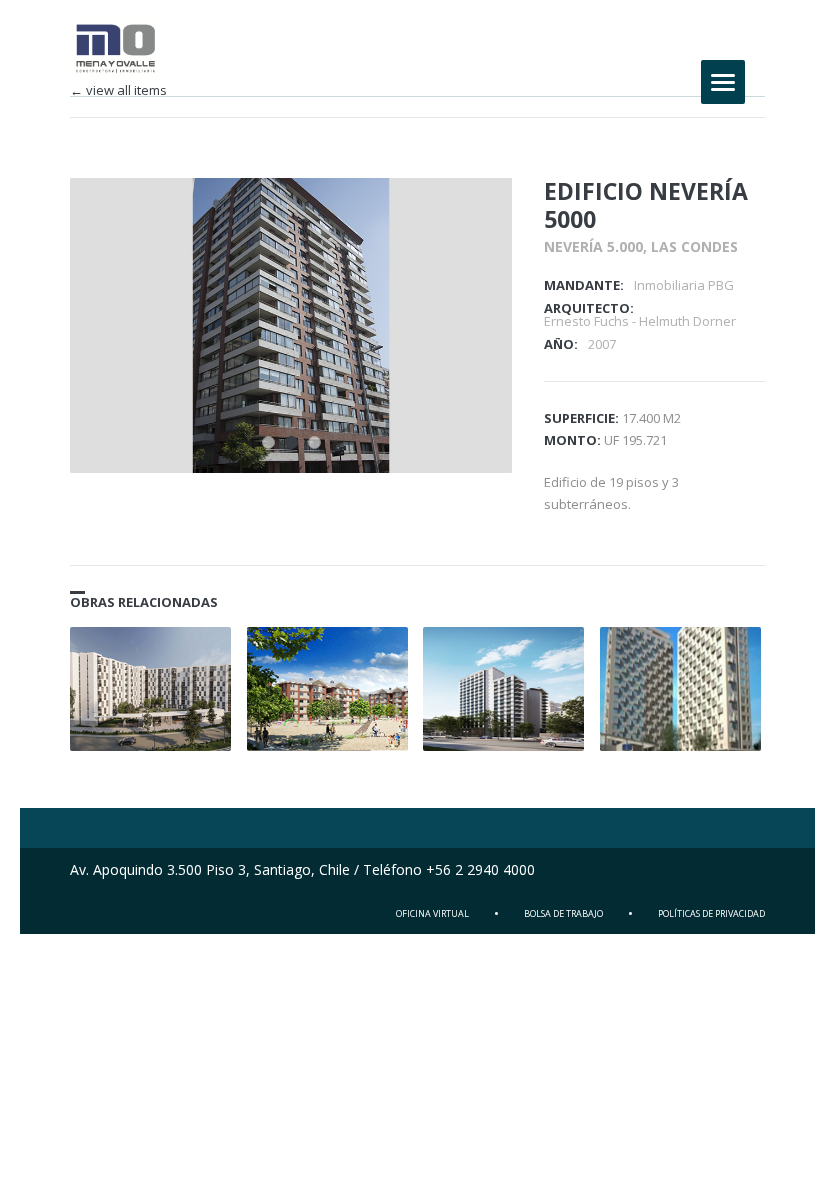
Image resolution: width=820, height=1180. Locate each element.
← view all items (118, 90)
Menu (723, 82)
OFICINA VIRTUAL (432, 913)
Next (470, 220)
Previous (435, 220)
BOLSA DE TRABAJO (563, 913)
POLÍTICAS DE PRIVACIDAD (711, 913)
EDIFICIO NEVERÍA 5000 (646, 205)
